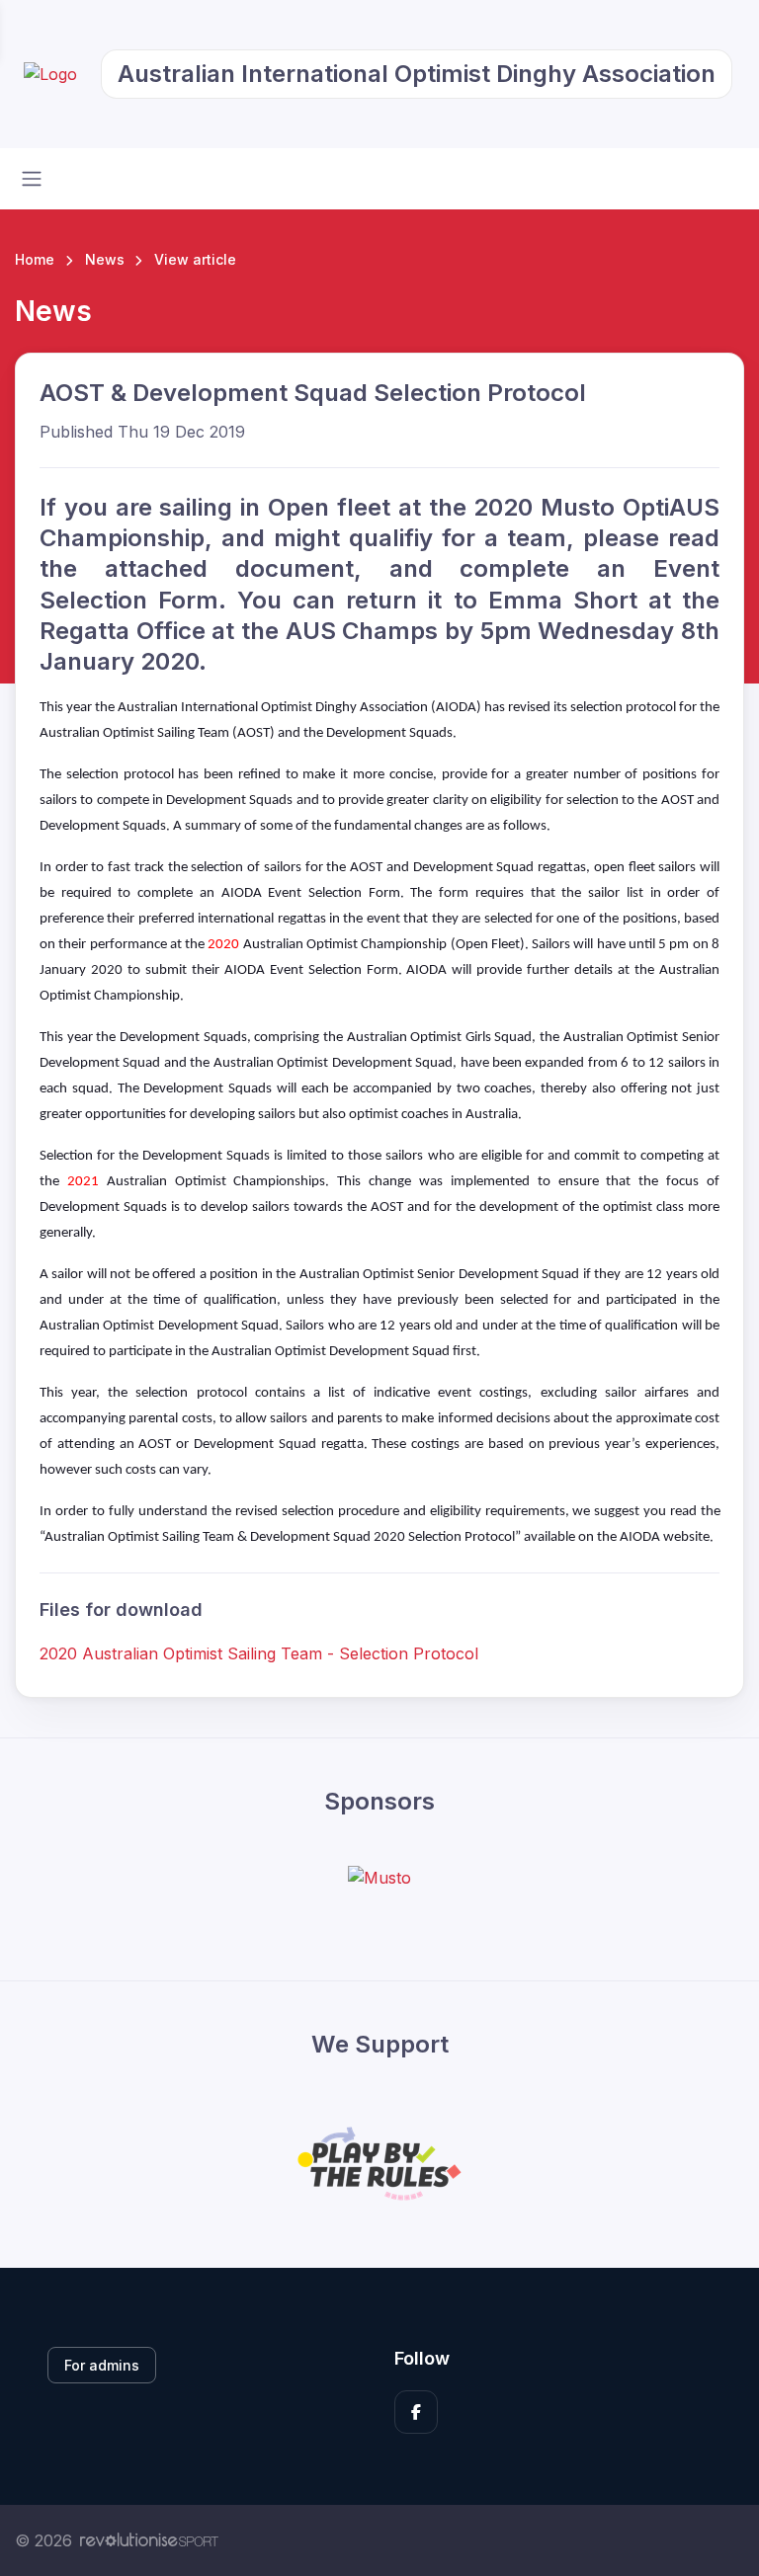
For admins (102, 2365)
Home (35, 259)
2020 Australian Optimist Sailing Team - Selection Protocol (259, 1653)
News (105, 259)
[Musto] (379, 1877)
